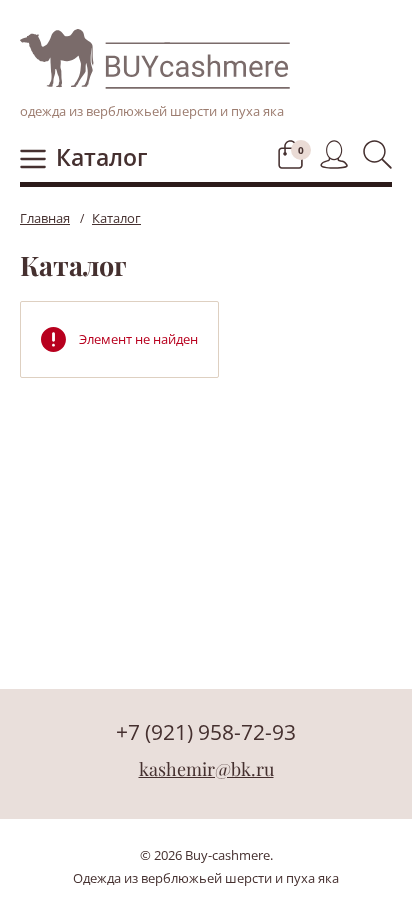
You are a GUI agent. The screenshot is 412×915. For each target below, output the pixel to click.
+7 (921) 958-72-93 (206, 732)
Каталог (101, 157)
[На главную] (155, 58)
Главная (45, 218)
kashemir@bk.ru (206, 769)
